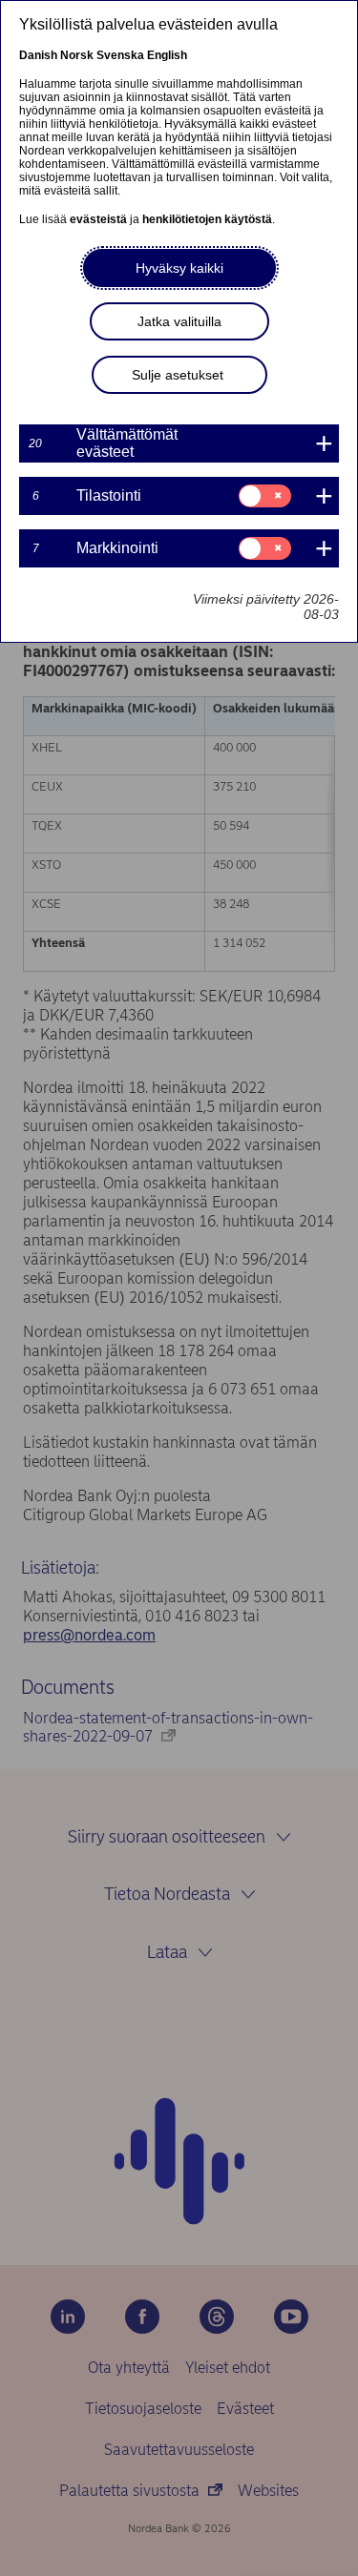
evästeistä (98, 219)
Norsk (77, 55)
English (167, 55)
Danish (38, 55)
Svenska (120, 55)
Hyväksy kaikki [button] (179, 268)
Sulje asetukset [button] (178, 375)
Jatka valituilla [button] (179, 321)
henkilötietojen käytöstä (207, 219)
